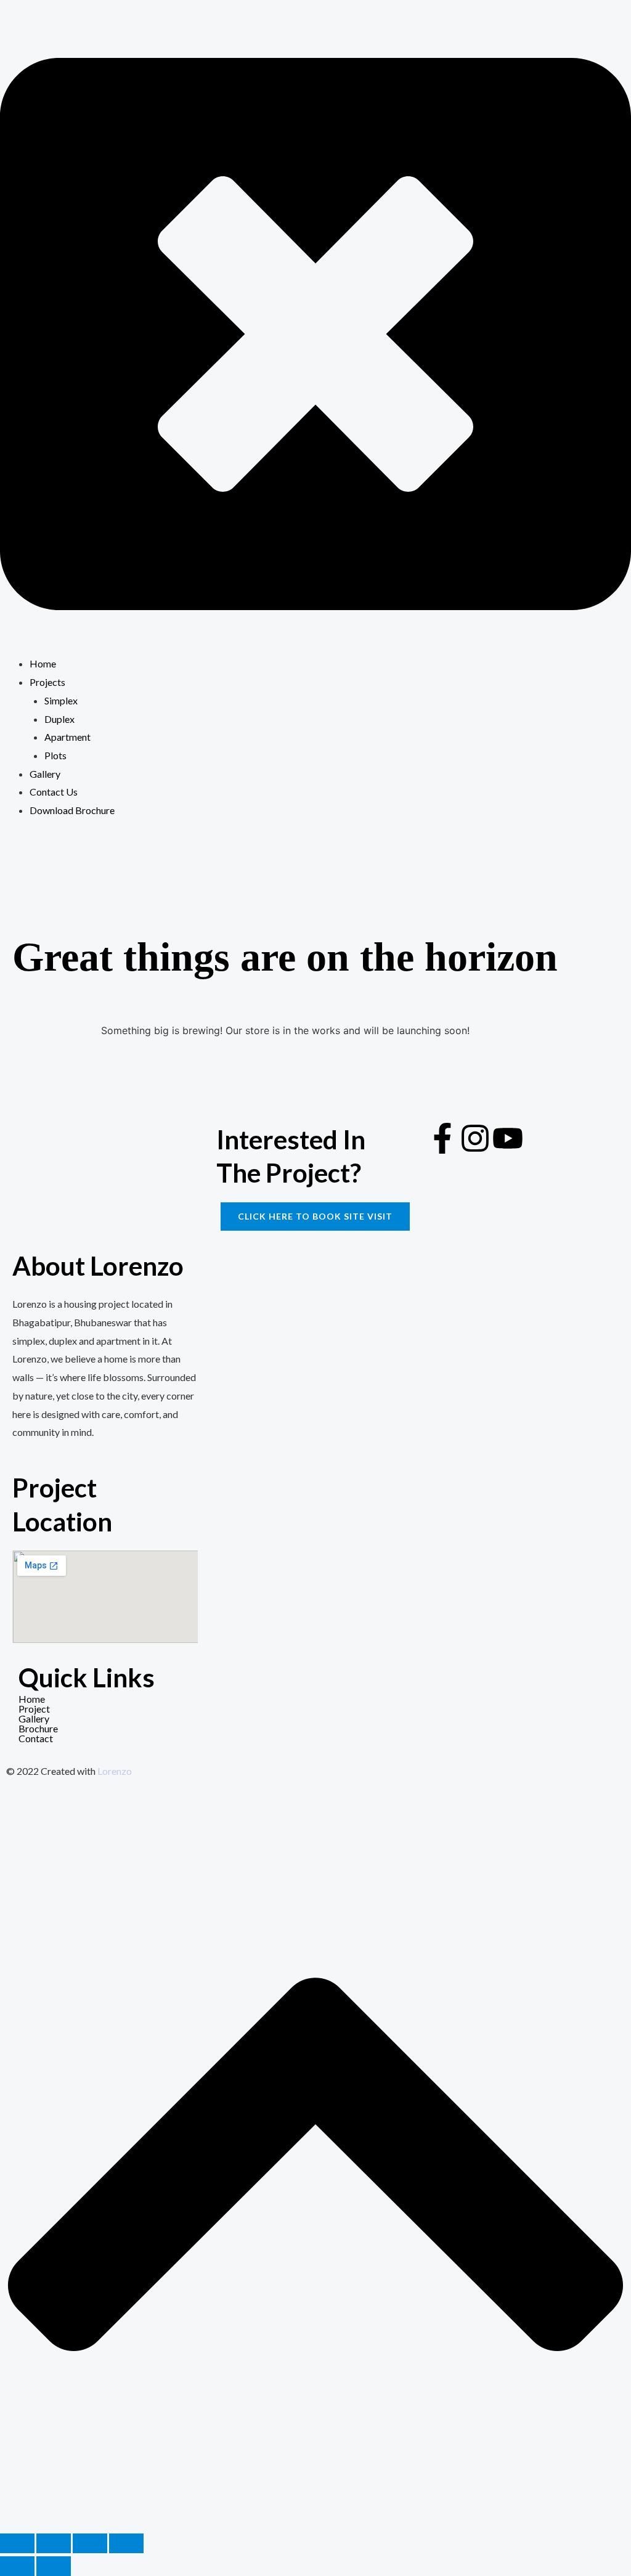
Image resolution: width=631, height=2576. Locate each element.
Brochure (38, 1728)
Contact (36, 1738)
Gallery (34, 1718)
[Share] (90, 2543)
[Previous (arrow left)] (17, 2566)
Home (32, 1699)
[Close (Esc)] (126, 2543)
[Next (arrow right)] (54, 2566)
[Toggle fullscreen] (54, 2543)
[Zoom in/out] (17, 2543)
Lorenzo (115, 1771)
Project (34, 1709)
